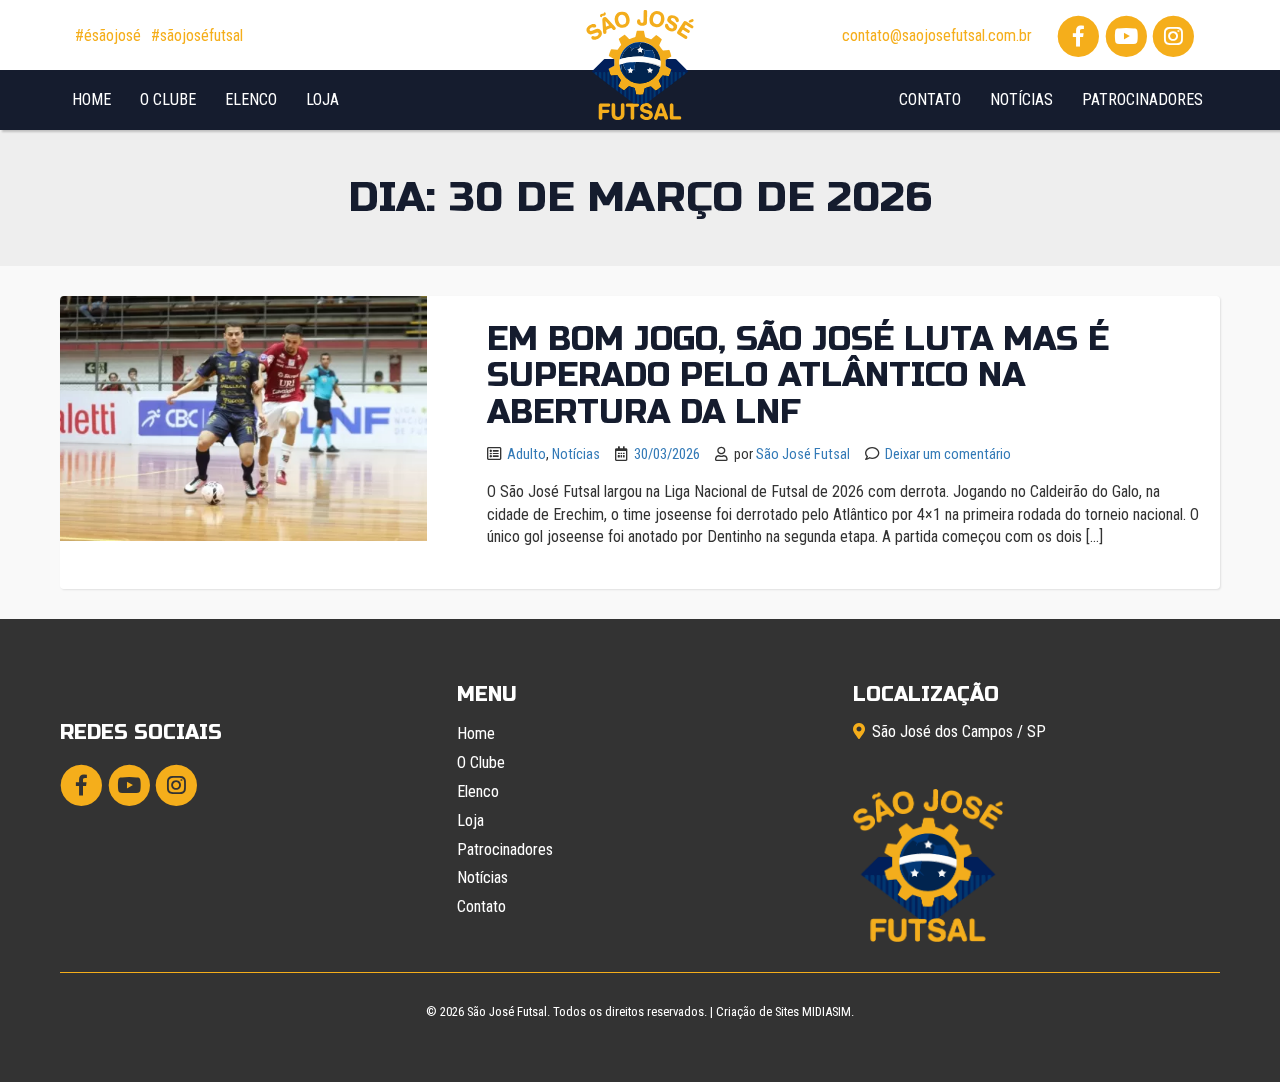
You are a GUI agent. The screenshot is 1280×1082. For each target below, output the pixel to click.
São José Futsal (803, 454)
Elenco (251, 99)
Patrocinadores (1142, 99)
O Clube (168, 99)
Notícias (1021, 99)
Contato (930, 99)
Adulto (526, 454)
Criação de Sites (757, 1011)
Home (91, 99)
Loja (322, 99)
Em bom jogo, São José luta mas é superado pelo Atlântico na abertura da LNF (798, 375)
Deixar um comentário (948, 454)
